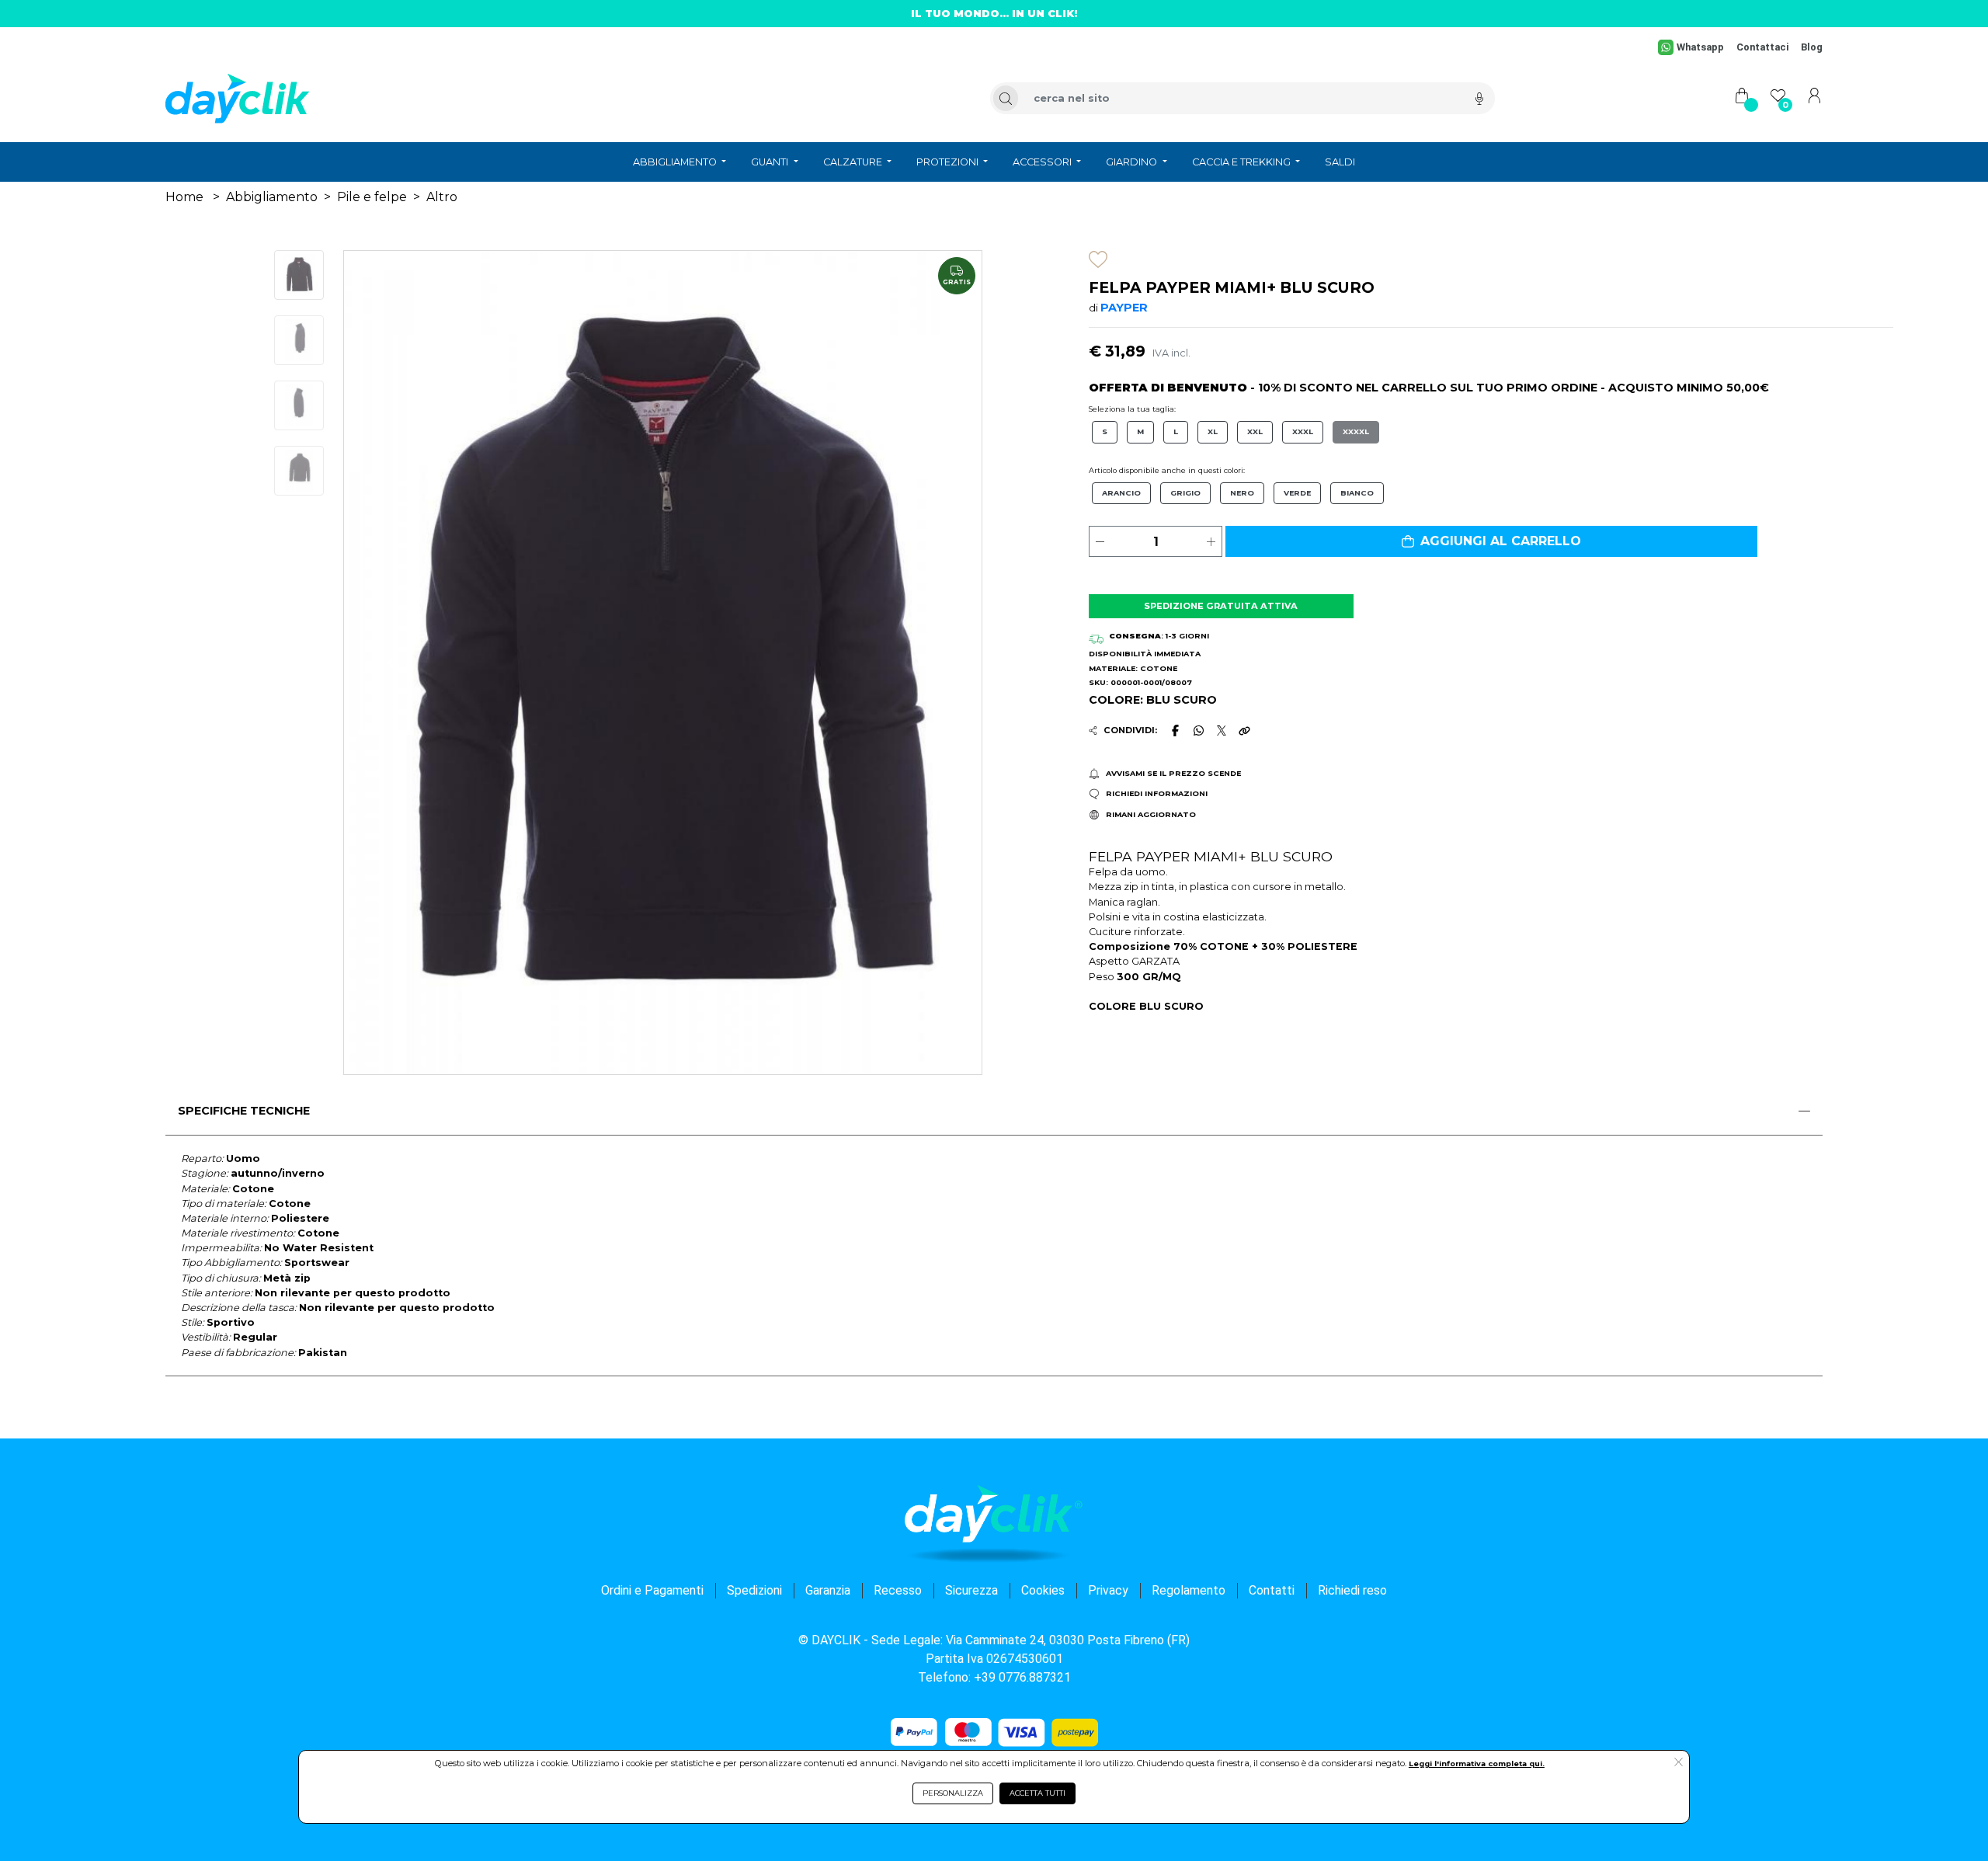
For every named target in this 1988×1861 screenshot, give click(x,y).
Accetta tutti (1037, 1793)
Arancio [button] (1121, 493)
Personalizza (953, 1793)
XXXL (1303, 431)
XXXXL (1356, 431)
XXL (1255, 431)
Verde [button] (1297, 493)
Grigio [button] (1185, 493)
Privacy (1108, 1590)
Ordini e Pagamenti (652, 1590)
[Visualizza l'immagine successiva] (392, 663)
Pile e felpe (372, 197)
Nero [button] (1242, 493)
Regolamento (1189, 1590)
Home (184, 197)
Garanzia (828, 1590)
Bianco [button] (1357, 493)
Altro (442, 197)
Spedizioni (754, 1590)
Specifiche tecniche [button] (244, 1111)
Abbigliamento (272, 197)
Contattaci (1762, 47)
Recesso (898, 1590)
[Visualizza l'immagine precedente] (934, 663)
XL (1213, 431)
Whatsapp (1700, 47)
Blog (1812, 47)
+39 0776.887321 (1022, 1677)
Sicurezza (971, 1590)
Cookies (1043, 1590)
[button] (1491, 541)
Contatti (1272, 1590)
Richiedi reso (1352, 1590)
